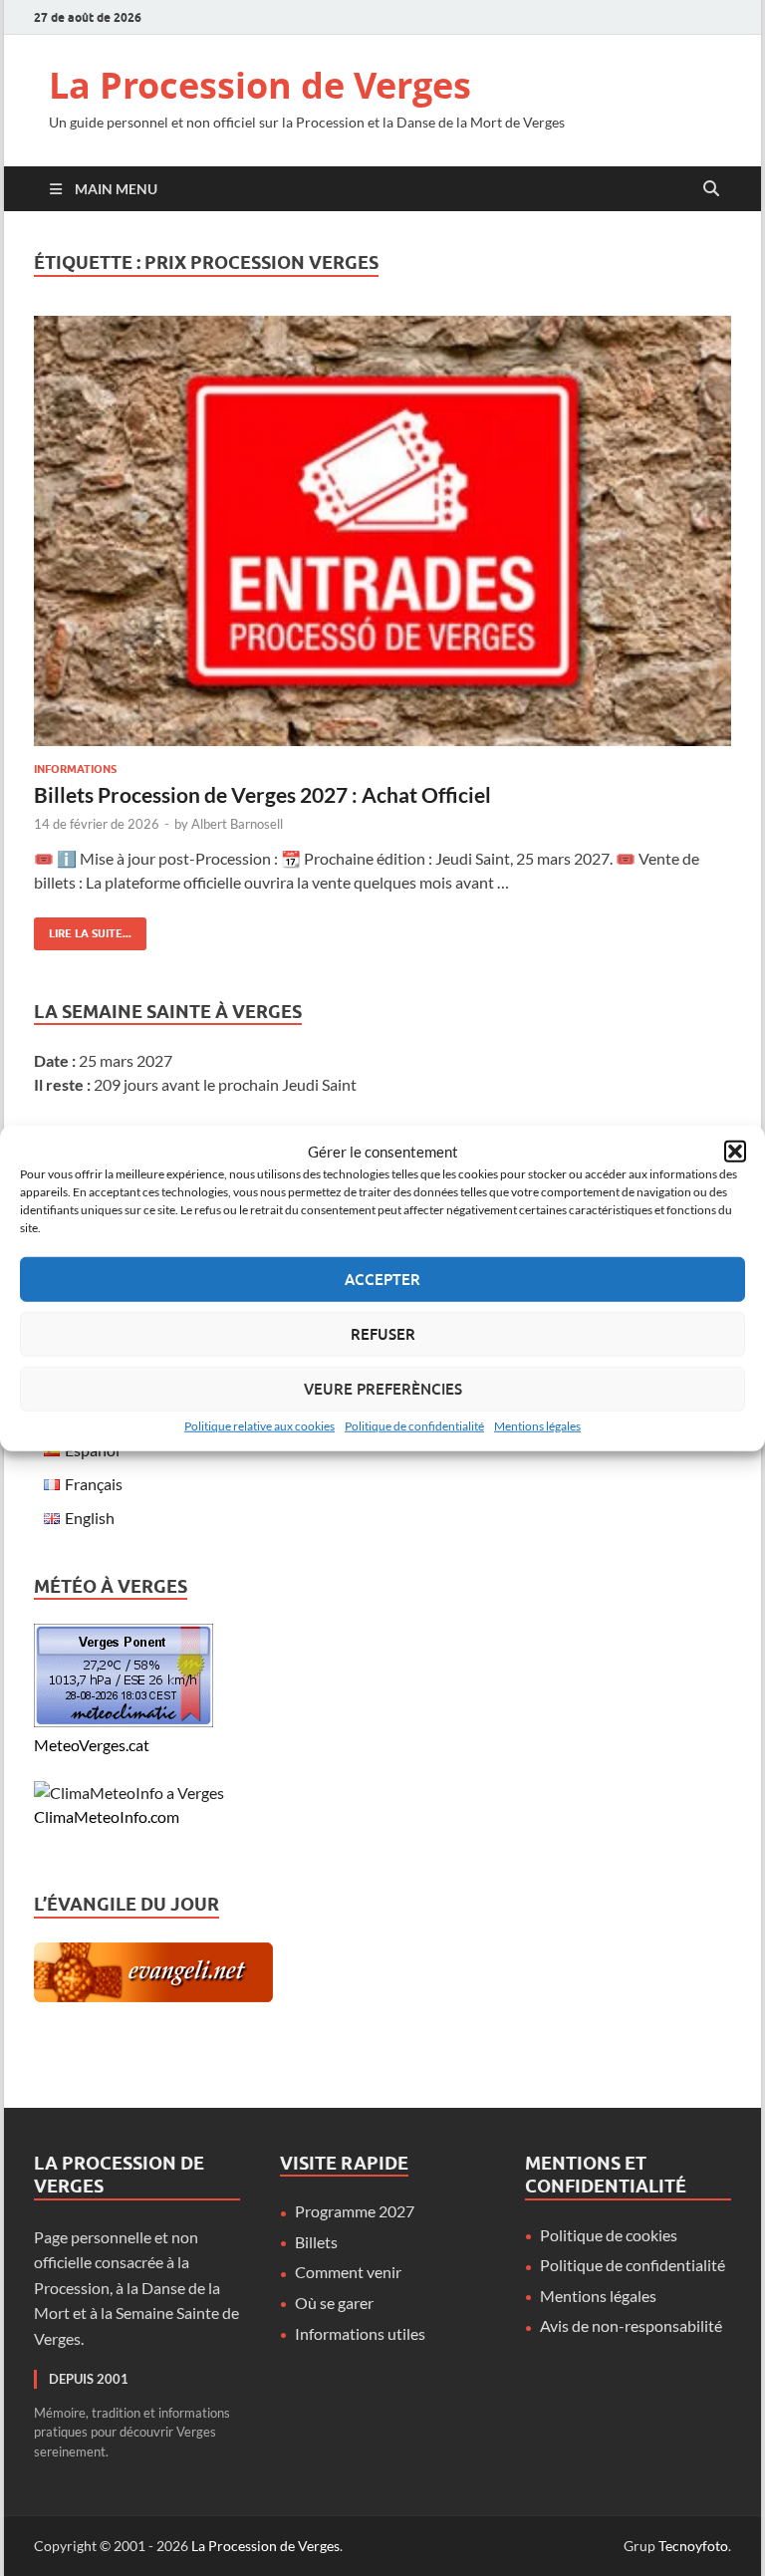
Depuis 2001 (89, 2379)
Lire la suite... (83, 929)
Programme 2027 (355, 2211)
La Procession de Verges (260, 85)
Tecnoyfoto (693, 2546)
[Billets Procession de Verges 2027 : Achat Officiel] (382, 531)
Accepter (382, 1279)
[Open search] (711, 189)
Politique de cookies (609, 2235)
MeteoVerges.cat (92, 1745)
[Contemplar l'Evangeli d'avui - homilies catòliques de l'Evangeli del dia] (153, 1996)
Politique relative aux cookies (259, 1425)
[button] (735, 1152)
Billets (316, 2242)
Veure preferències (383, 1389)
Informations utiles (360, 2333)
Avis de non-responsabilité (631, 2325)
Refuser (383, 1334)
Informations (75, 769)
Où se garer (334, 2303)
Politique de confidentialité (414, 1425)
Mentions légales (537, 1425)
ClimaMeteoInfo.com (107, 1816)
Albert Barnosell (237, 824)
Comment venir (348, 2272)
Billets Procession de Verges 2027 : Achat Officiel (262, 794)
